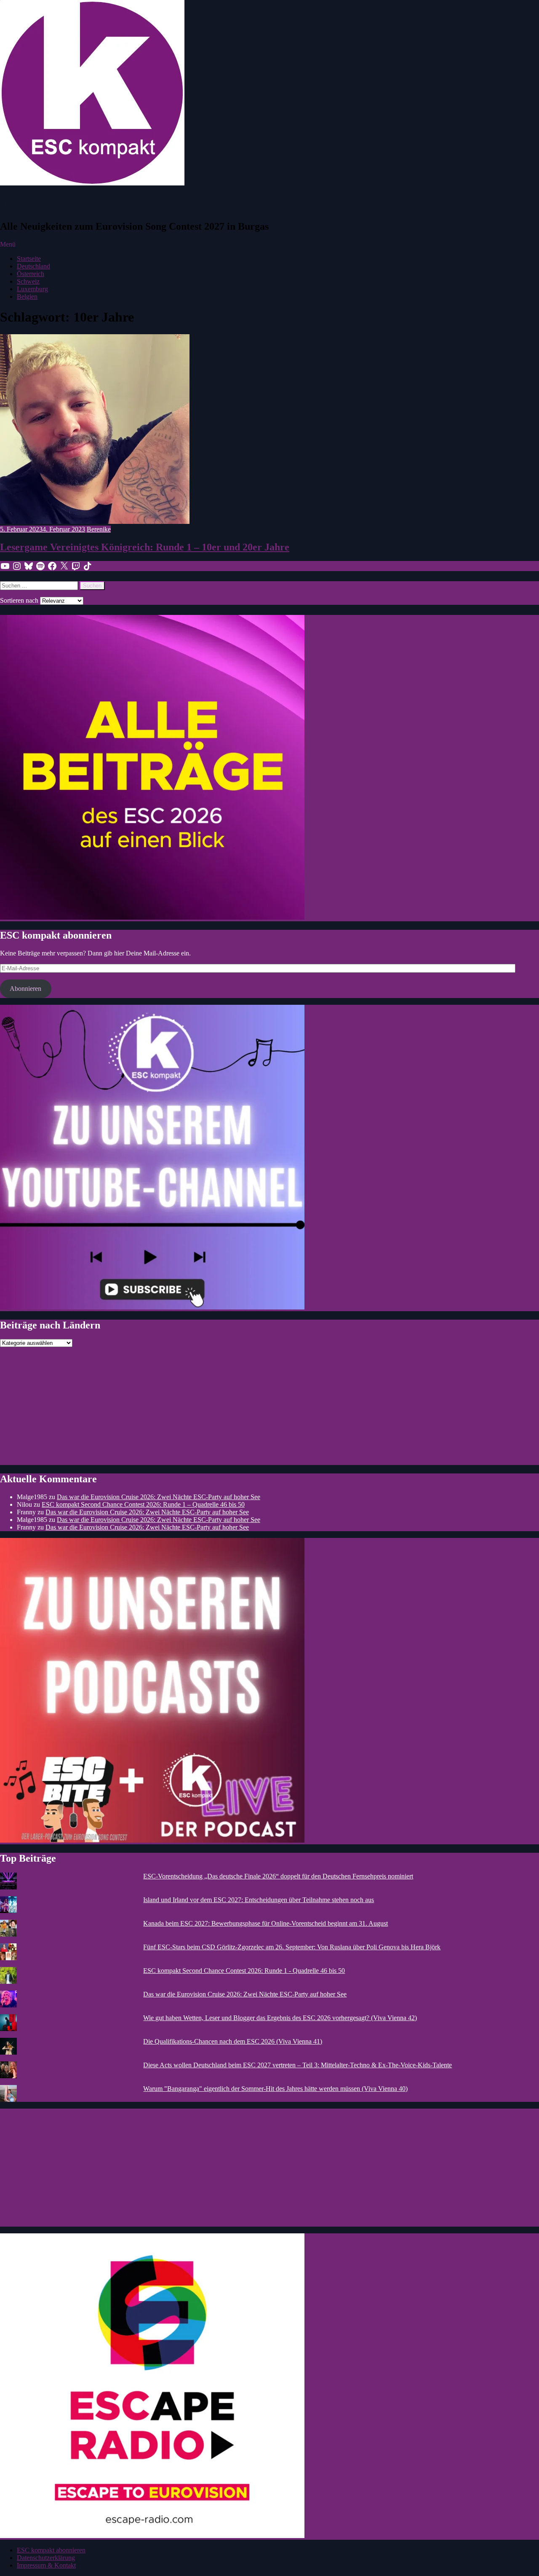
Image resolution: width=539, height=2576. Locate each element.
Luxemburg (32, 289)
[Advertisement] (253, 1406)
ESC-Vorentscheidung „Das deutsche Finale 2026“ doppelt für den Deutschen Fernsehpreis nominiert (278, 1876)
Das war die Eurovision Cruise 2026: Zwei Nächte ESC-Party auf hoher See (159, 1497)
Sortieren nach (20, 600)
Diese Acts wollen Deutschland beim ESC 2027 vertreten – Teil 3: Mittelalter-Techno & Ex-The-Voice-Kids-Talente (298, 2065)
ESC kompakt (41, 204)
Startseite (29, 259)
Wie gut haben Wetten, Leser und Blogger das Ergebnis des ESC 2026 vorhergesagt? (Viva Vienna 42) (280, 2018)
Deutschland (33, 266)
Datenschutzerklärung (46, 2558)
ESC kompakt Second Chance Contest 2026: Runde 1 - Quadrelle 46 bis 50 (244, 1971)
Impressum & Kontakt (46, 2565)
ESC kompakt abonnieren (51, 2550)
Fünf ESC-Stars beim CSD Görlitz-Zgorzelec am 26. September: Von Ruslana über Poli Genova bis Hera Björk (292, 1947)
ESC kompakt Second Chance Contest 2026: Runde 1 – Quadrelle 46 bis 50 (143, 1504)
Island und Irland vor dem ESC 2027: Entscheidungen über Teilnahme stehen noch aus (259, 1900)
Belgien (27, 297)
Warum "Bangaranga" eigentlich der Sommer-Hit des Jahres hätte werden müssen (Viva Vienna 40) (275, 2089)
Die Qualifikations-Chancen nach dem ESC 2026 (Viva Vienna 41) (233, 2041)
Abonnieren (25, 989)
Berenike (99, 529)
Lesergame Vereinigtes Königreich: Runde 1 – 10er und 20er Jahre (145, 547)
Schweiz (28, 281)
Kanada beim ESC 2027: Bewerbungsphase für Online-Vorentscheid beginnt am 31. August (265, 1923)
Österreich (31, 274)
